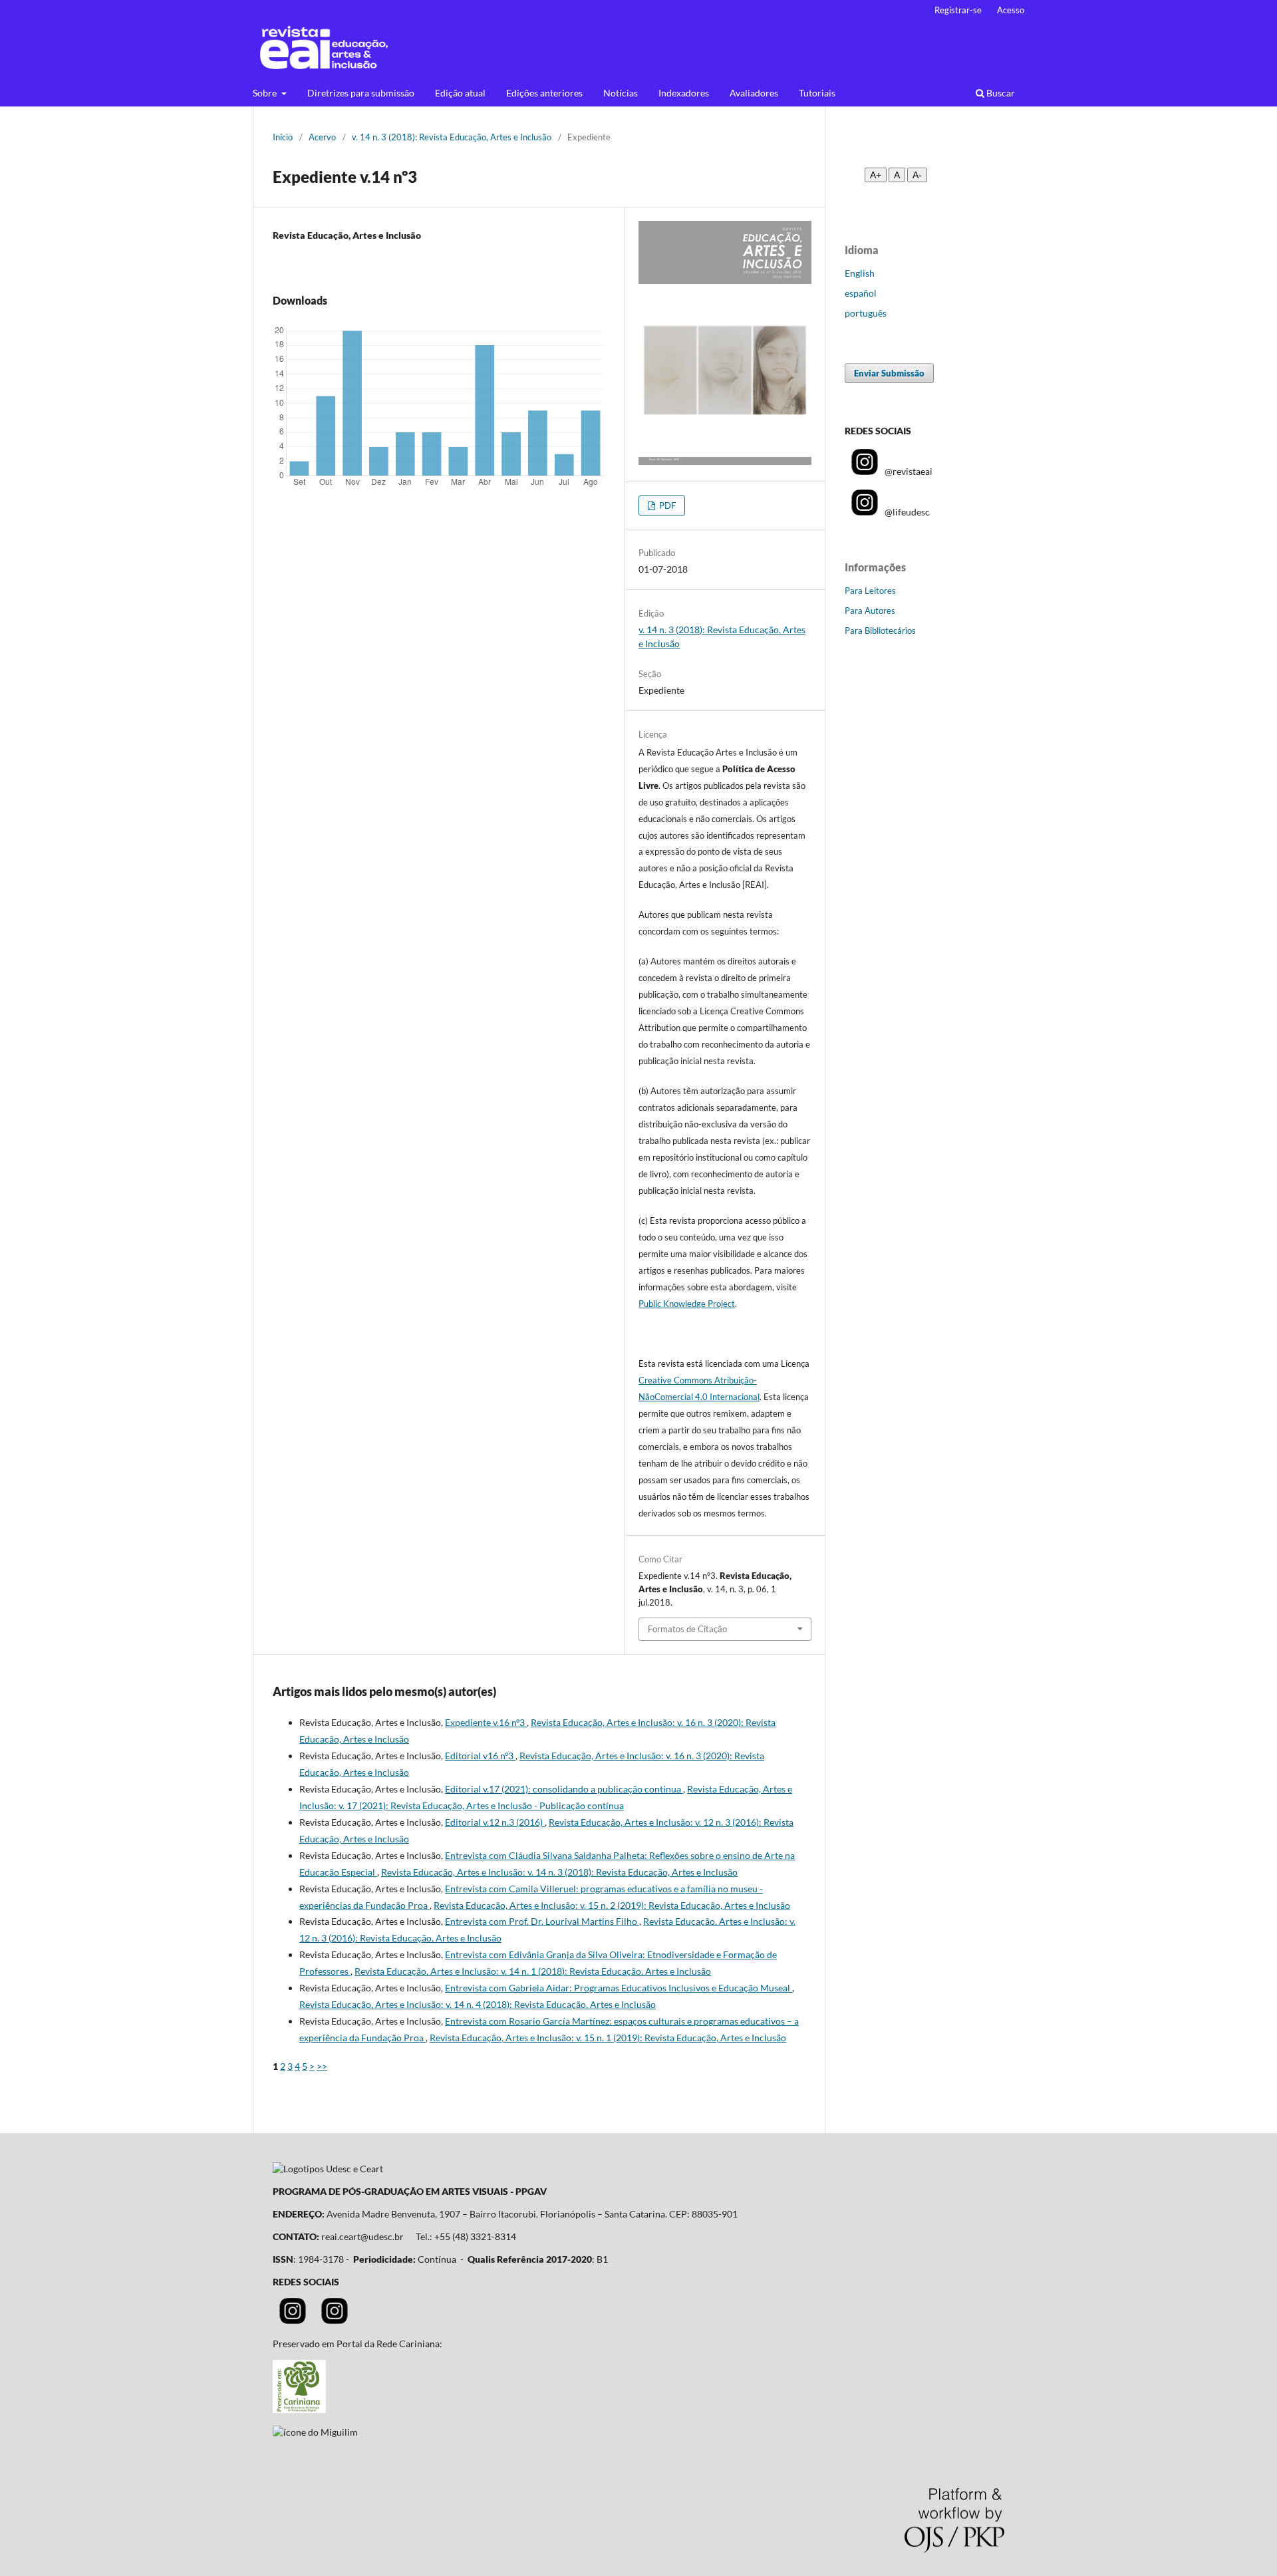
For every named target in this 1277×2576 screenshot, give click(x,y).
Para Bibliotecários (880, 631)
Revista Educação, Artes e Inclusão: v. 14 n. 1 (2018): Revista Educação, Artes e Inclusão (533, 1971)
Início (283, 137)
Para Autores (870, 611)
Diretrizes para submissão (361, 93)
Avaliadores (754, 93)
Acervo (322, 137)
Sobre (266, 93)
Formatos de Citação (687, 1629)
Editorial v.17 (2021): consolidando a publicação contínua (564, 1789)
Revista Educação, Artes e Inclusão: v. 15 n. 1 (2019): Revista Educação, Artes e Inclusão (608, 2038)
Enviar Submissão (889, 373)
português (866, 313)
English (860, 273)
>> (322, 2066)
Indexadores (684, 93)
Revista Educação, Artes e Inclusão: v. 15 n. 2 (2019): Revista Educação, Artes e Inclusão (612, 1905)
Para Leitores (870, 591)
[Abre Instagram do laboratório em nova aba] (335, 2320)
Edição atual (460, 93)
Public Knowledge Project (687, 1304)
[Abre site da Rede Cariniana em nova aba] (299, 2409)
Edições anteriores (544, 93)
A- (917, 175)
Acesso (1011, 10)
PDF (666, 505)
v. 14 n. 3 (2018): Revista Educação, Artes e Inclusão (452, 137)
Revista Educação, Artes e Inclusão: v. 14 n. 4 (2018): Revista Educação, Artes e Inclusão (478, 2004)
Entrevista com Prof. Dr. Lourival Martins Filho (542, 1921)
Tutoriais (817, 93)
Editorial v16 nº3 (480, 1756)
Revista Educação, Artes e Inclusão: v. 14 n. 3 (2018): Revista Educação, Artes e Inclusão (559, 1872)
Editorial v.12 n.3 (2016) (495, 1822)
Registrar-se (958, 10)
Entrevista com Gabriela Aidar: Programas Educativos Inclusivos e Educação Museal (619, 1988)
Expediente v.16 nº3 (486, 1722)
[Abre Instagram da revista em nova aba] (293, 2320)
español (861, 293)
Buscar (1000, 93)
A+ (876, 175)
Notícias (621, 93)
